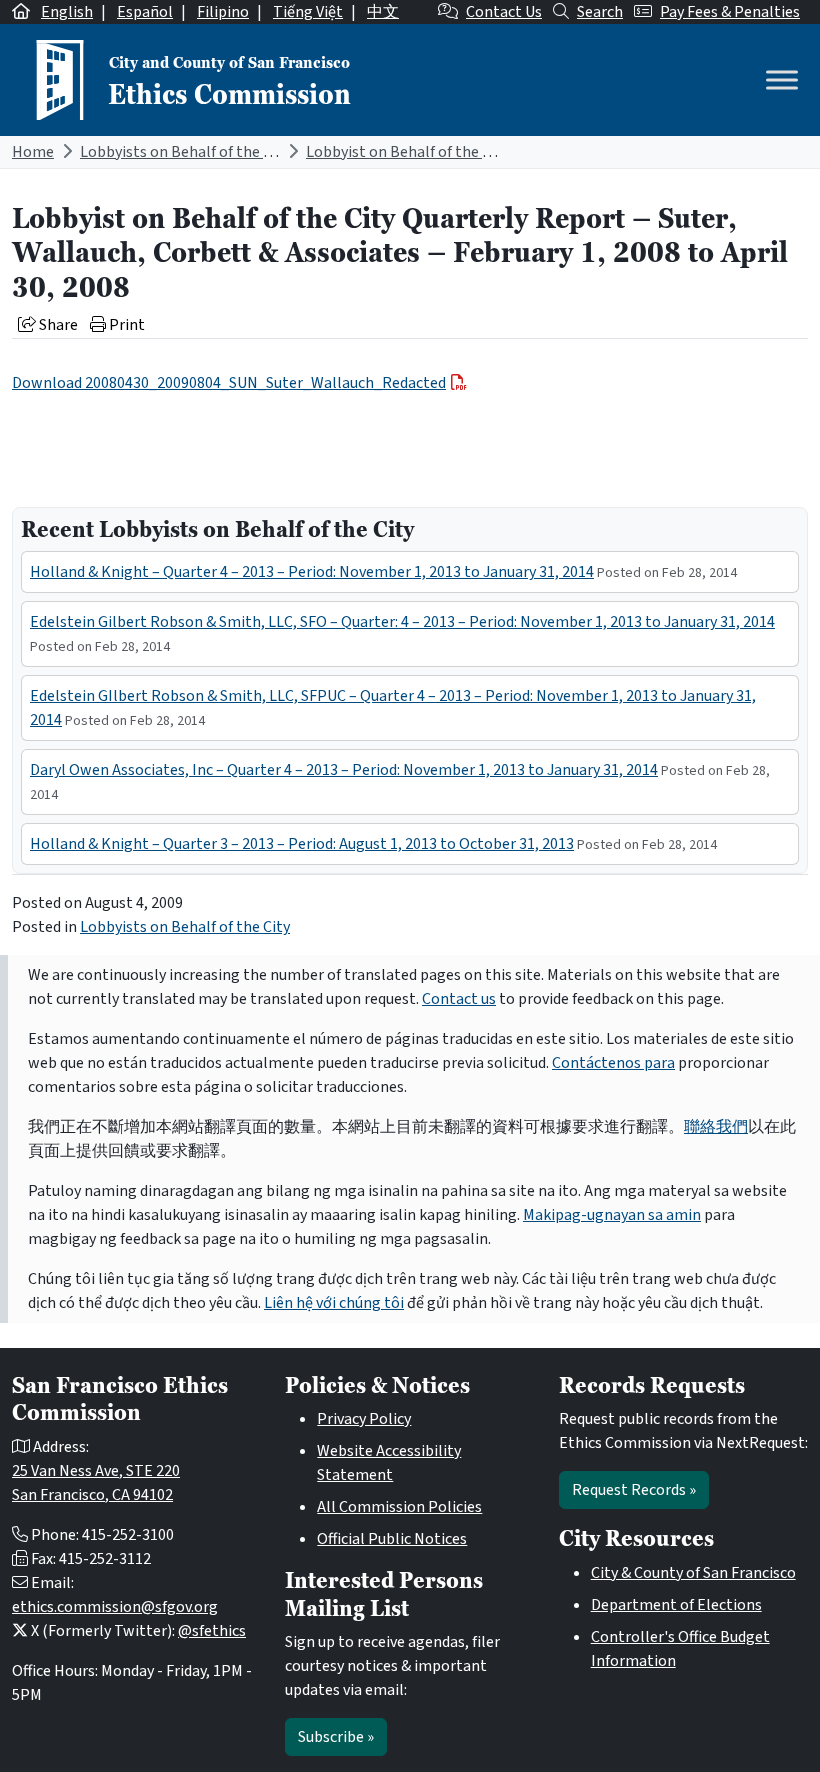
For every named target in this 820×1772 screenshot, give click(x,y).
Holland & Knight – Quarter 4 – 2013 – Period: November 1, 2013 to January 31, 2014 (312, 572)
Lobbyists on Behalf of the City (185, 152)
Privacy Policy (364, 1419)
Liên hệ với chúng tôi (334, 1303)
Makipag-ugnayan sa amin (612, 1215)
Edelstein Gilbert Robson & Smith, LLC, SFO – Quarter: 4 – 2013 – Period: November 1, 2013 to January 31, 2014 (402, 622)
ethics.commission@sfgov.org (115, 1607)
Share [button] (57, 325)
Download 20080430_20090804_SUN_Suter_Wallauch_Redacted (229, 383)
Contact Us (504, 12)
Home (33, 152)
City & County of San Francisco (693, 1573)
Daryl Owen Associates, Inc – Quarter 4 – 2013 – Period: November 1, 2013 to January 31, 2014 (344, 770)
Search (600, 12)
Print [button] (125, 325)
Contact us (459, 999)
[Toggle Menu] (782, 79)
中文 (383, 12)
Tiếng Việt (308, 12)
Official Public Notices (392, 1539)
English (67, 12)
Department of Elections (676, 1605)
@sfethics (212, 1631)
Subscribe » (336, 1737)
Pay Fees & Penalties (730, 12)
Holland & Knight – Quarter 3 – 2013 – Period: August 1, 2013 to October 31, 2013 (302, 844)
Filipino (223, 12)
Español (145, 12)
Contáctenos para (613, 1063)
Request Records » (634, 1490)
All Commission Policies (399, 1507)
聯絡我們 (716, 1127)
